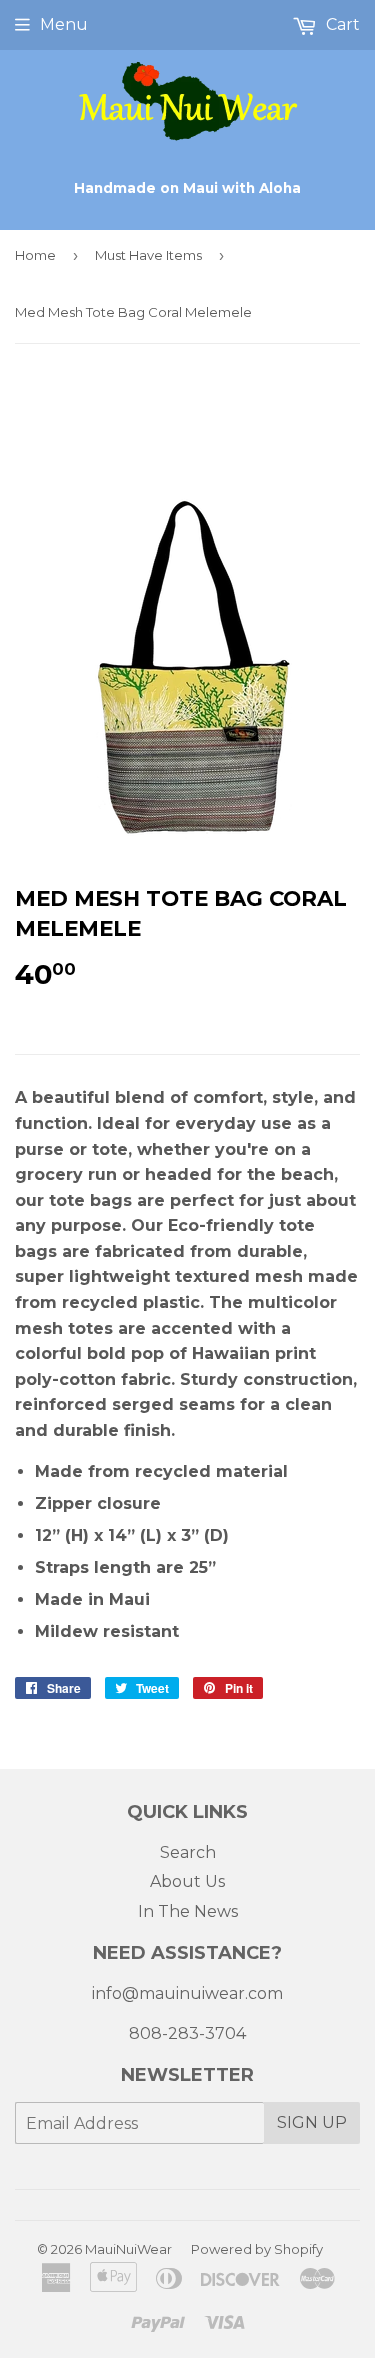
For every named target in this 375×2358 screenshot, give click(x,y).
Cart (341, 24)
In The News (188, 1911)
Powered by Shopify (257, 2249)
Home (35, 255)
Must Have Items (148, 255)
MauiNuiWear (128, 2249)
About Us (187, 1881)
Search (188, 1852)
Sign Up (312, 2122)
